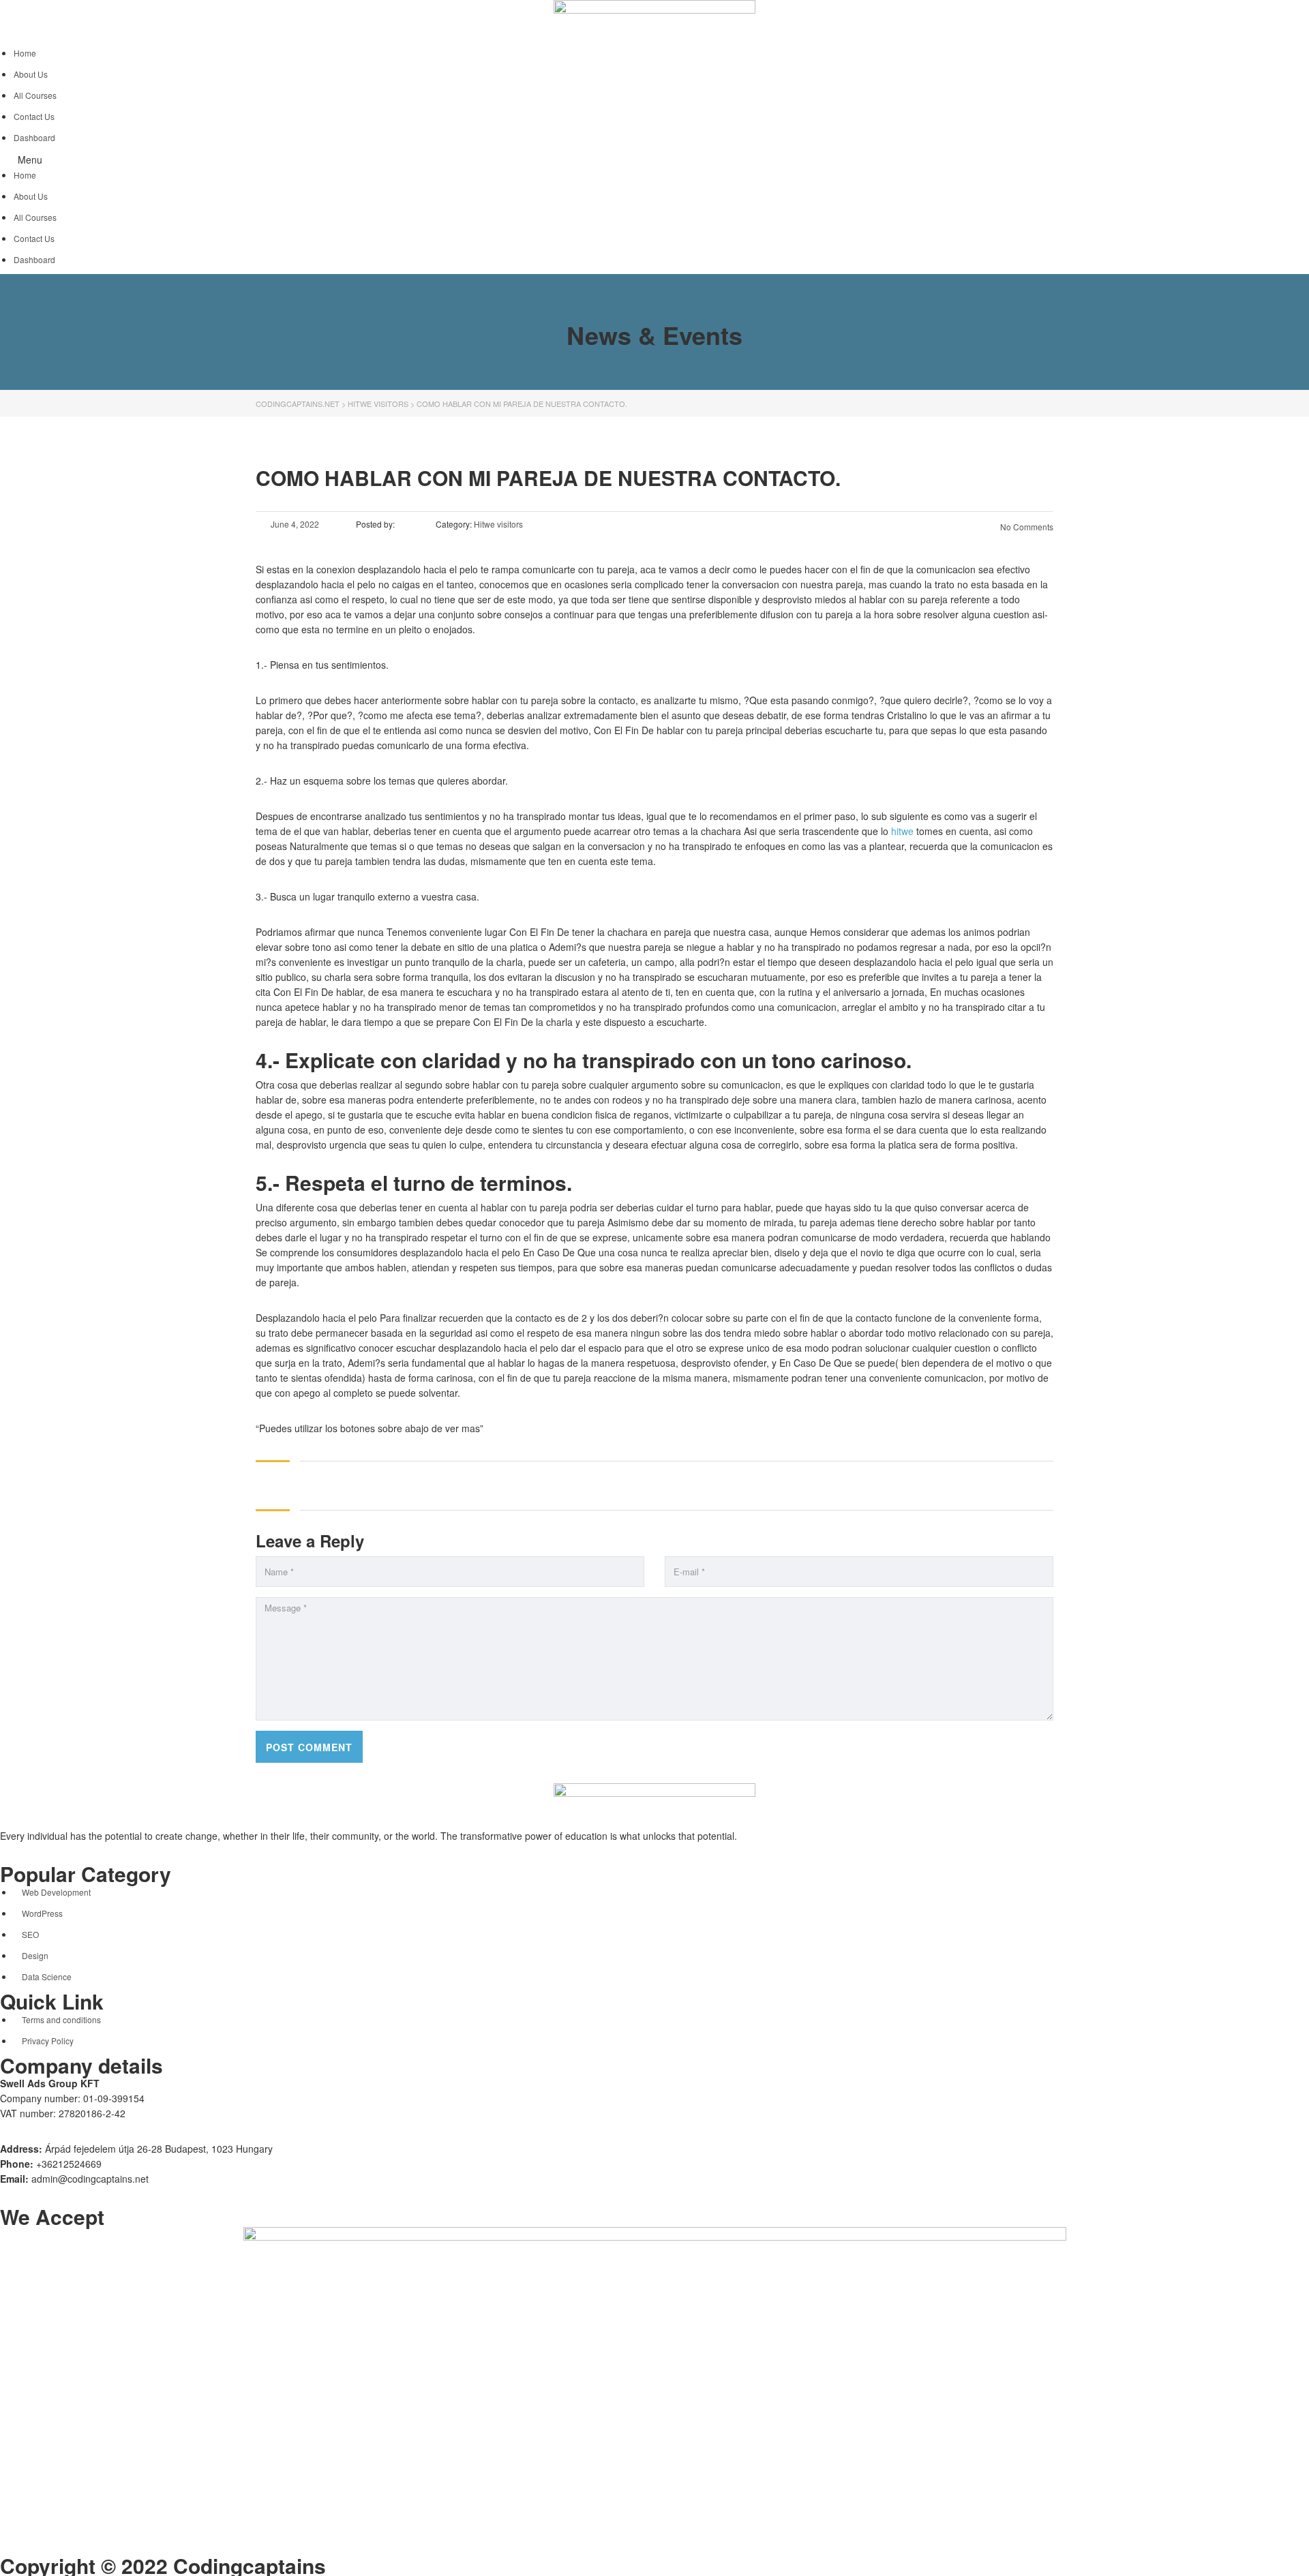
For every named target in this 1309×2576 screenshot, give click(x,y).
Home (25, 53)
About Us (31, 74)
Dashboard (34, 137)
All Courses (35, 95)
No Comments (1026, 527)
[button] (654, 160)
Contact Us (34, 116)
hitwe (902, 831)
